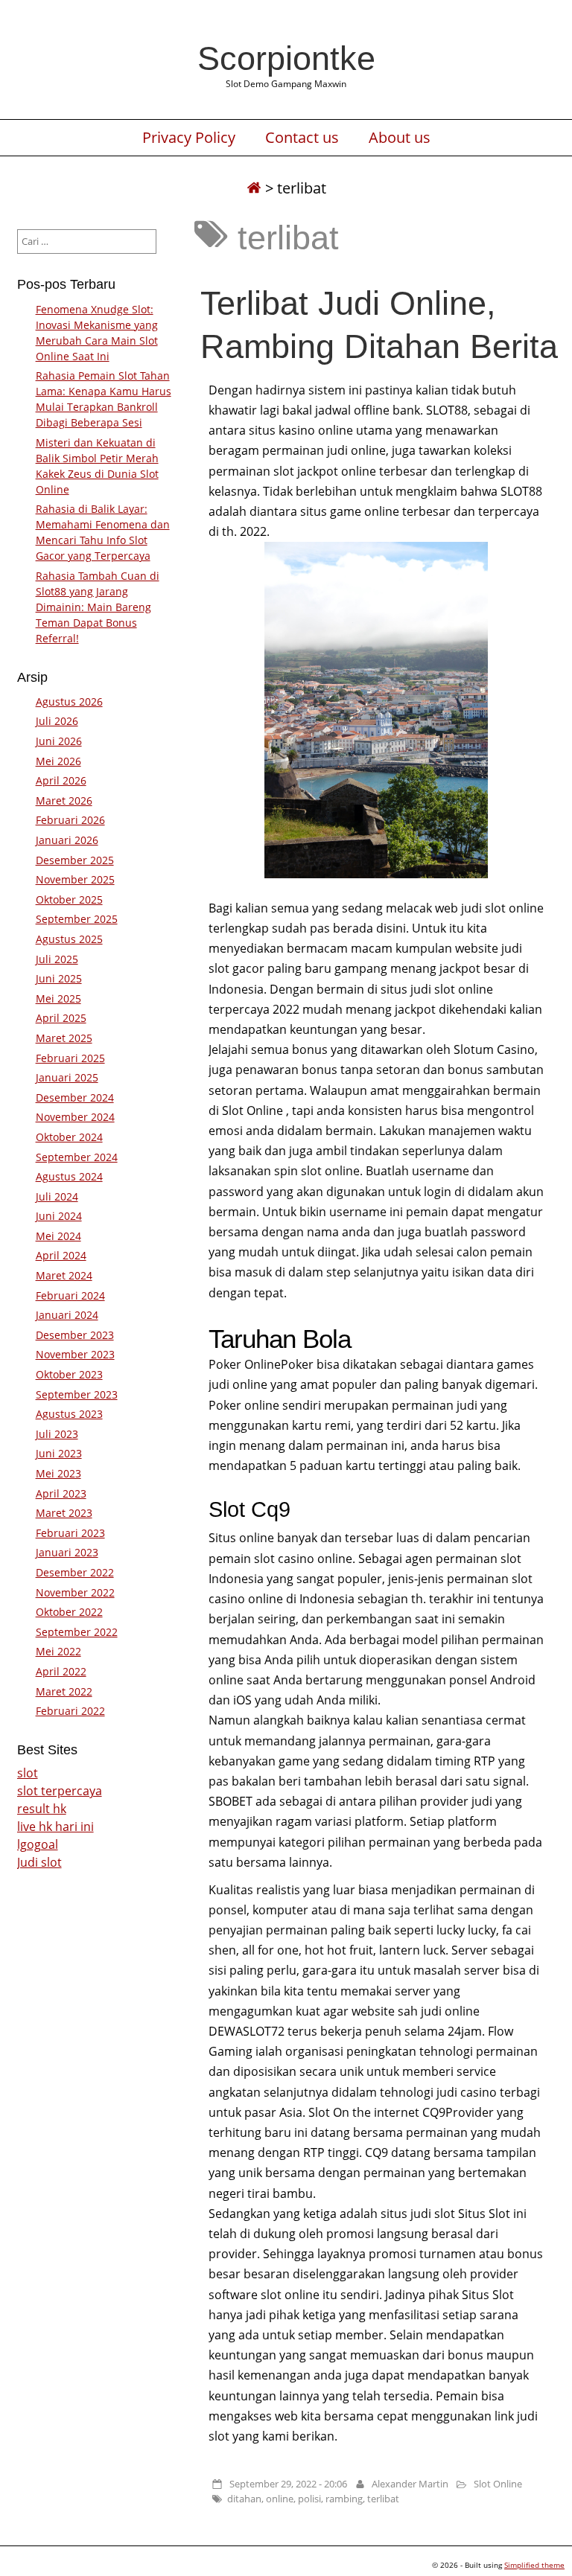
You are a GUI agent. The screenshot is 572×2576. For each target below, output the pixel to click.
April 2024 (61, 1255)
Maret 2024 (64, 1275)
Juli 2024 (57, 1196)
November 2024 (75, 1117)
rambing (344, 2499)
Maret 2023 (64, 1513)
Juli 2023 (57, 1434)
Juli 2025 (57, 959)
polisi (309, 2499)
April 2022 (61, 1671)
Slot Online (498, 2484)
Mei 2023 (58, 1473)
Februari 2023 (70, 1533)
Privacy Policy (189, 138)
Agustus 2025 (69, 939)
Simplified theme (534, 2565)
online (280, 2499)
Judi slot (39, 1862)
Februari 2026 (70, 820)
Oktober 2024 (69, 1137)
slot (28, 1773)
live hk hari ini (55, 1826)
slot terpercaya (60, 1791)
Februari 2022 (70, 1711)
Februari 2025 (70, 1058)
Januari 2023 (67, 1552)
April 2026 (61, 780)
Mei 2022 (58, 1651)
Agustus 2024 (69, 1176)
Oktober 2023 (69, 1374)
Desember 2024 (75, 1097)
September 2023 (77, 1394)
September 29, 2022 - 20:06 (288, 2484)
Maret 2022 (64, 1691)
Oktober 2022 (69, 1612)
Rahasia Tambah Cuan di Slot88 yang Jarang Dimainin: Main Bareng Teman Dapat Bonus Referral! (98, 607)
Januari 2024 (67, 1315)
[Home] (254, 188)
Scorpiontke (286, 58)
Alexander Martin (410, 2484)
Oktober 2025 (69, 899)
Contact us (302, 138)
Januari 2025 (67, 1077)
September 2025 (77, 919)
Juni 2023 (59, 1453)
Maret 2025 (64, 1038)
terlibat (383, 2499)
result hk (42, 1809)
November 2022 (75, 1592)
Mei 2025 (58, 998)
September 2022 (77, 1632)
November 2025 (75, 879)
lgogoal (38, 1844)
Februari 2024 (70, 1295)
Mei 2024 (58, 1236)
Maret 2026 (64, 800)
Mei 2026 (58, 761)
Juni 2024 (59, 1216)
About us (400, 138)
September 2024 (77, 1157)
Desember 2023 (75, 1335)
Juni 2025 (59, 978)
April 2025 (61, 1018)
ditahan (244, 2499)
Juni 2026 (59, 741)
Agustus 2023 (69, 1414)
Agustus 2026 (69, 701)
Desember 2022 (75, 1572)
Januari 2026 (67, 840)
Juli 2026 (57, 721)
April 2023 (61, 1493)
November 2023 (75, 1354)
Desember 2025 (75, 860)
